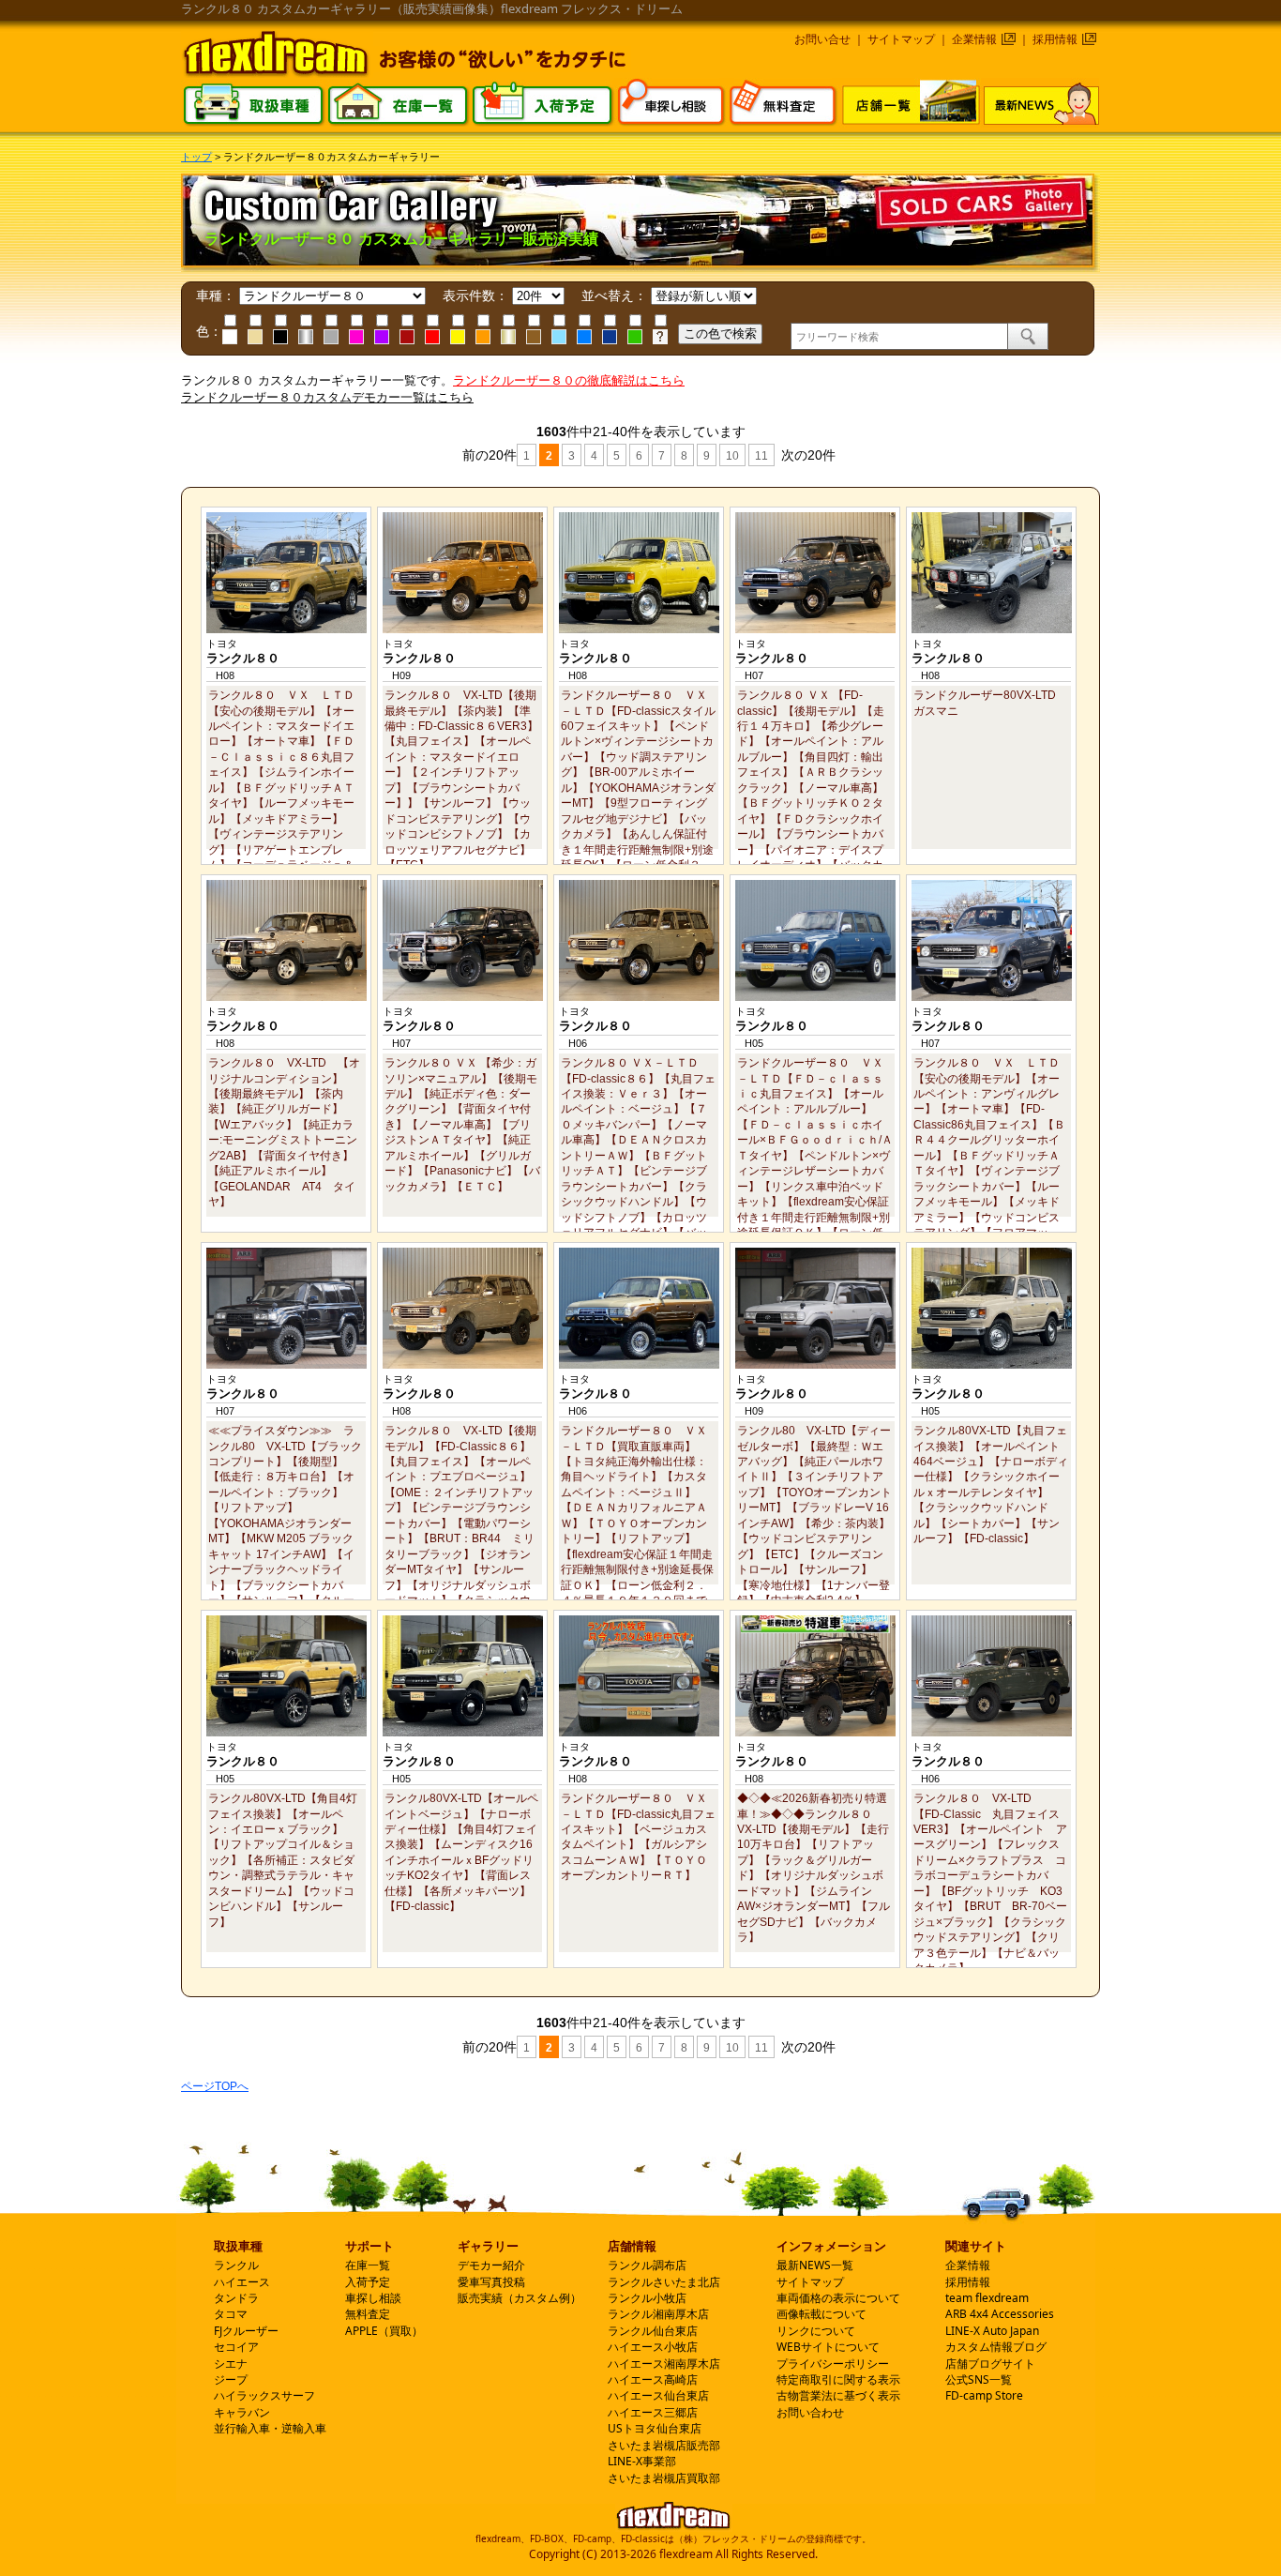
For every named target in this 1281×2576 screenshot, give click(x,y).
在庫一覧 (368, 2265)
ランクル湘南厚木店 (658, 2314)
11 (761, 456)
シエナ (231, 2364)
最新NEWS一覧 (815, 2265)
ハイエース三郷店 (653, 2412)
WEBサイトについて (828, 2347)
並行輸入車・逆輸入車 (270, 2428)
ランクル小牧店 (647, 2298)
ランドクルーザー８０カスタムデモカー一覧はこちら (327, 397)
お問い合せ (822, 39)
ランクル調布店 (647, 2265)
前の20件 (488, 455)
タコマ (231, 2314)
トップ (196, 157)
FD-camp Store (984, 2395)
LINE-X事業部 (642, 2461)
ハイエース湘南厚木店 (664, 2364)
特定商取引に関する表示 (838, 2379)
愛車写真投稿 (491, 2282)
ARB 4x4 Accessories (1000, 2314)
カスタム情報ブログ (996, 2347)
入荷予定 (368, 2282)
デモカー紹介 (491, 2265)
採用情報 (1055, 39)
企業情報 (974, 39)
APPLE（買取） (384, 2331)
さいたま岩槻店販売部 (664, 2445)
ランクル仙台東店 (653, 2331)
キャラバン (242, 2412)
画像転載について (821, 2314)
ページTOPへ (215, 2086)
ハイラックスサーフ (264, 2395)
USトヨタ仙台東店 (655, 2428)
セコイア (236, 2347)
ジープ (231, 2379)
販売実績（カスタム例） (520, 2298)
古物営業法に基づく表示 (838, 2395)
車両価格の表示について (838, 2298)
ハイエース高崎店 (653, 2379)
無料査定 (368, 2314)
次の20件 (806, 455)
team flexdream (987, 2298)
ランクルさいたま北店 (664, 2282)
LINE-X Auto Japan (992, 2331)
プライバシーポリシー (833, 2364)
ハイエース (242, 2282)
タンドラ (236, 2298)
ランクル (236, 2265)
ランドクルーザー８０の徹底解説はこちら (569, 380)
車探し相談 (373, 2298)
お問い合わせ (810, 2412)
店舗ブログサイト (990, 2364)
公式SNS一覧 (979, 2379)
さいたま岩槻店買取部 (664, 2478)
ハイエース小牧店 (653, 2347)
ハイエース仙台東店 (658, 2395)
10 (732, 456)
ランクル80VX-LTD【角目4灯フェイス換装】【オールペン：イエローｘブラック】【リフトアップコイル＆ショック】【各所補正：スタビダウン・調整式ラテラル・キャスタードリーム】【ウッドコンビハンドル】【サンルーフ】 (283, 1860)
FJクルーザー (246, 2331)
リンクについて (816, 2331)
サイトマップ (901, 39)
